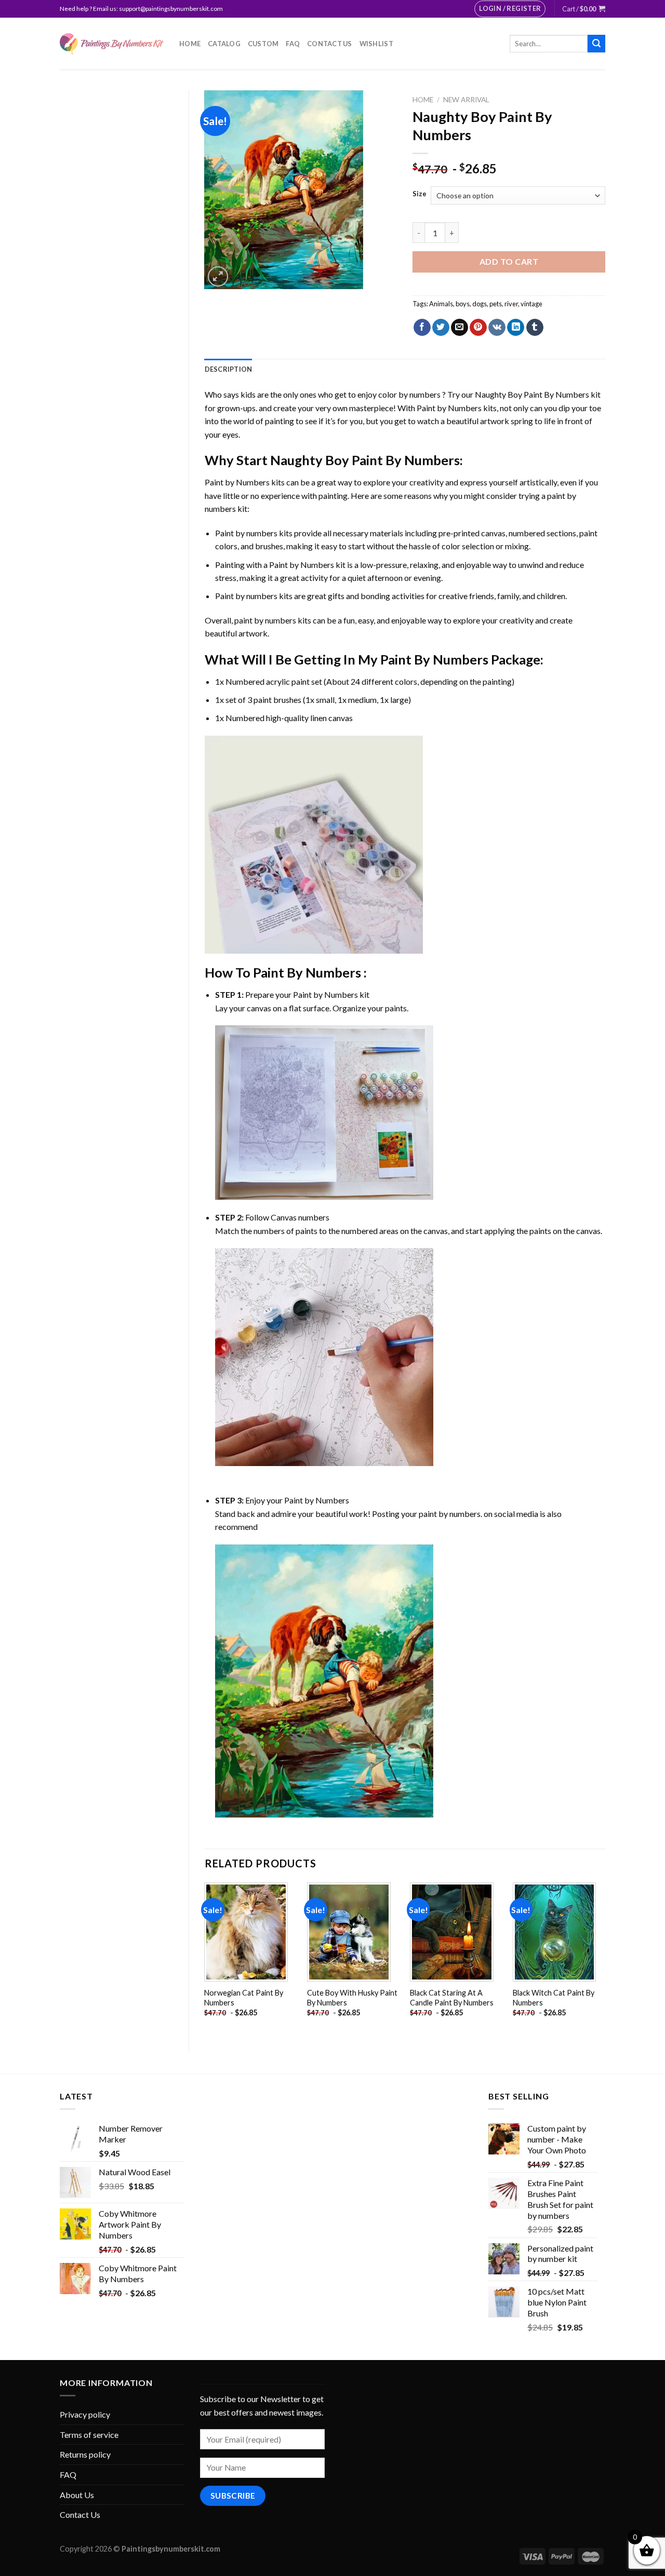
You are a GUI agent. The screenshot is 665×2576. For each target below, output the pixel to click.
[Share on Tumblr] (535, 328)
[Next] (605, 1959)
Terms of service (89, 2435)
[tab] (229, 369)
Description (229, 369)
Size (420, 194)
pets (496, 304)
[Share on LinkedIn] (516, 328)
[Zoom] (218, 276)
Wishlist (376, 44)
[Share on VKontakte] (497, 328)
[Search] (596, 44)
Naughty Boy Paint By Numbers (532, 394)
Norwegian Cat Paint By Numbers (244, 1998)
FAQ (293, 44)
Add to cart (509, 261)
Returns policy (85, 2454)
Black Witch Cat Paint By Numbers (554, 1998)
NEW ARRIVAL (466, 100)
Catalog (224, 44)
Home (190, 44)
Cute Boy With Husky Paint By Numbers (352, 1998)
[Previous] (205, 1959)
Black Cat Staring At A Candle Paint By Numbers (452, 1998)
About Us (77, 2495)
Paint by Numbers (449, 408)
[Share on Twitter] (441, 328)
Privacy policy (85, 2414)
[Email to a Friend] (460, 328)
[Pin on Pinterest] (478, 328)
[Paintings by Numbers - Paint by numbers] (112, 44)
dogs (480, 304)
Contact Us (330, 44)
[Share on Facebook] (422, 328)
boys (463, 304)
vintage (531, 304)
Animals (441, 304)
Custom (263, 44)
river (511, 304)
